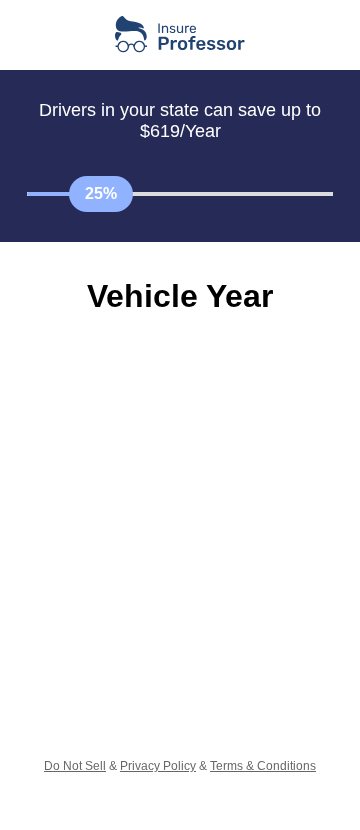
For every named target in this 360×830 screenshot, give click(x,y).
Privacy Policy (158, 766)
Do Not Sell (75, 766)
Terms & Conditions (263, 766)
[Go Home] (180, 35)
